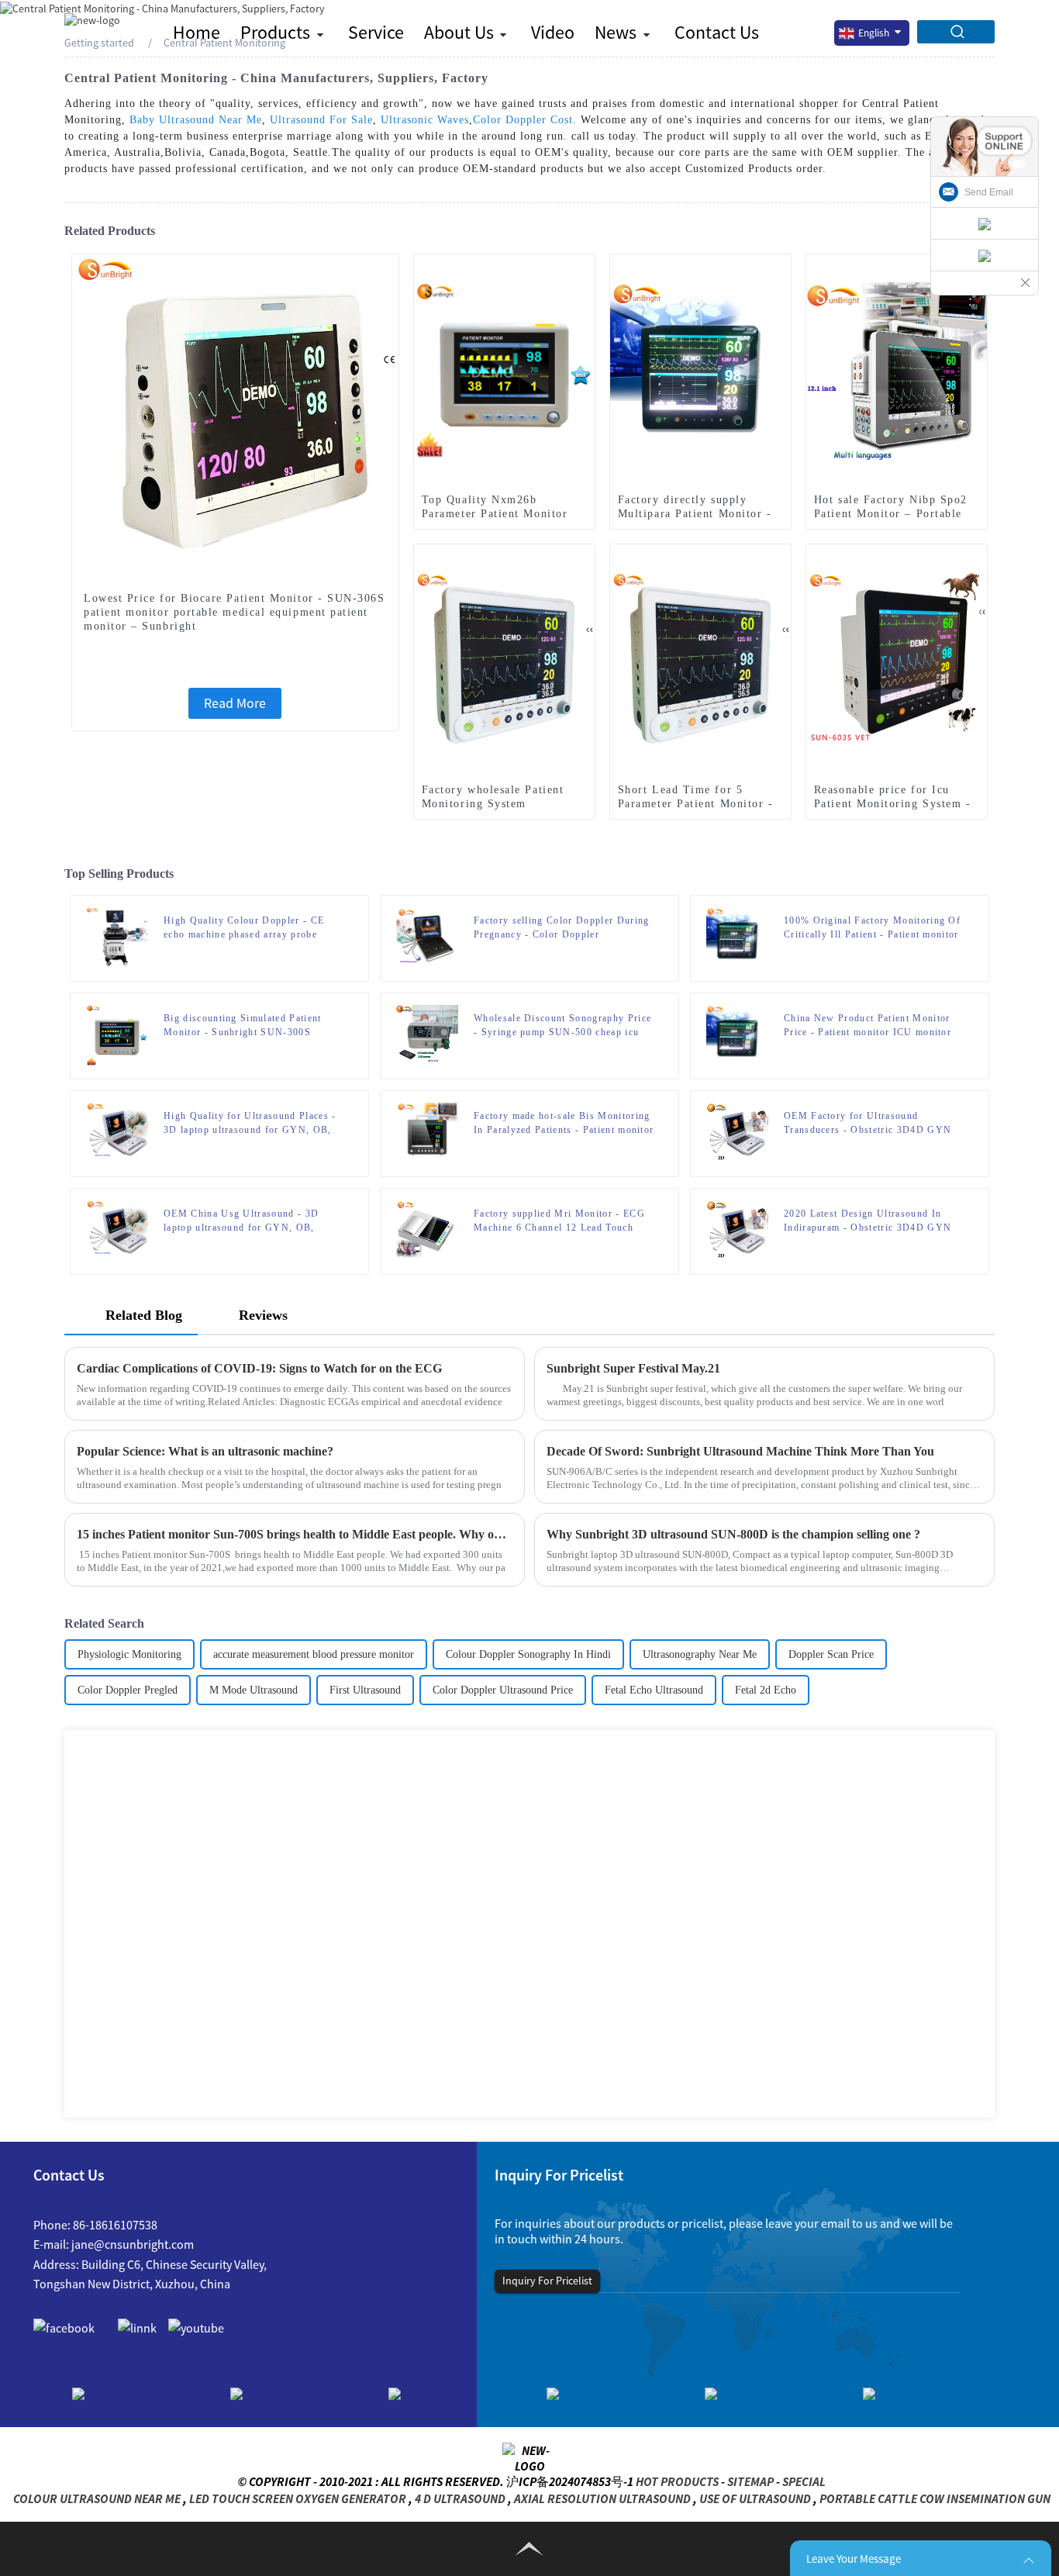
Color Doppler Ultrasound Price (503, 1690)
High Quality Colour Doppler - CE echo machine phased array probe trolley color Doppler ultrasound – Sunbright (244, 928)
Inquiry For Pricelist (547, 2281)
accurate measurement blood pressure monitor (314, 1654)
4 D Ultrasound (460, 2498)
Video (553, 32)
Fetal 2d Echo (766, 1690)
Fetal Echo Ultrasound (654, 1690)
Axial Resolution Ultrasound (602, 2498)
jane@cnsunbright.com (133, 2244)
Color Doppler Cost (523, 120)
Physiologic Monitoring (129, 1654)
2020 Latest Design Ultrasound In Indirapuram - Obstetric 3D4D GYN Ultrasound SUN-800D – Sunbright (868, 1221)
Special (804, 2481)
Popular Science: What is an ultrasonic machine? (205, 1451)
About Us (459, 32)
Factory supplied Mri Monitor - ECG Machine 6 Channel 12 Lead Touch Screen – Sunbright (559, 1221)
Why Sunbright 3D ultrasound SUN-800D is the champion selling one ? (733, 1534)
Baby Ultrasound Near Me (196, 120)
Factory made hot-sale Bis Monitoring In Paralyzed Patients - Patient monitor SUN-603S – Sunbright (564, 1124)
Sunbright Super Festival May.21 (633, 1368)
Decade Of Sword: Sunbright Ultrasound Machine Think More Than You (740, 1451)
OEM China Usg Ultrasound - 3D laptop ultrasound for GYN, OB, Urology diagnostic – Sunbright (241, 1221)
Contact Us (717, 32)
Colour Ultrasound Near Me (97, 2498)
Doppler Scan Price (831, 1654)
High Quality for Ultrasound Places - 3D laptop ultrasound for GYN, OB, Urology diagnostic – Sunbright (250, 1124)
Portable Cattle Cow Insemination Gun (935, 2498)
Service (376, 32)
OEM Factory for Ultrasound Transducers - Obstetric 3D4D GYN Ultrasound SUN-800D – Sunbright (868, 1124)
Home (197, 32)
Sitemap (750, 2481)
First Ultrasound (365, 1690)
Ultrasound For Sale (321, 120)
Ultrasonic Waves (425, 120)
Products (275, 32)
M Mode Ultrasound (254, 1690)
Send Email (989, 192)
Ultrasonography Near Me (700, 1654)
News (616, 32)
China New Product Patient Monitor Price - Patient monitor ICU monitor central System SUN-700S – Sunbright (873, 1026)
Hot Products (677, 2481)
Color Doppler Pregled (128, 1690)
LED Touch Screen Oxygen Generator (298, 2498)
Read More (235, 703)
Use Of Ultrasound (755, 2498)
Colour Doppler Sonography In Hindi (528, 1654)
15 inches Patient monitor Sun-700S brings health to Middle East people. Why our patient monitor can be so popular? (295, 1534)
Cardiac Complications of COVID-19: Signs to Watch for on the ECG (259, 1368)
